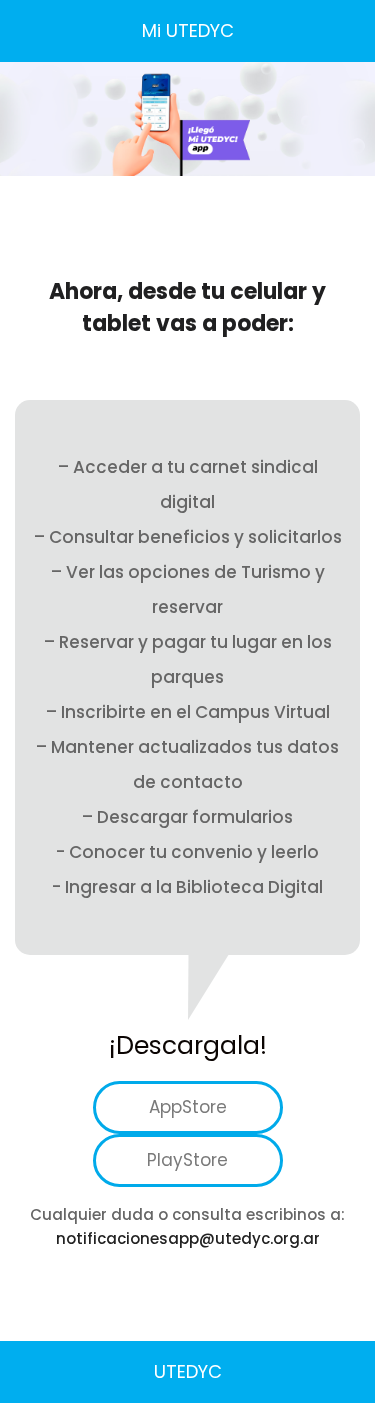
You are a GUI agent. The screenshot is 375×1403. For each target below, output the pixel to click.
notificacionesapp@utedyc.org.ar (188, 1238)
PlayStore (187, 1160)
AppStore (188, 1107)
